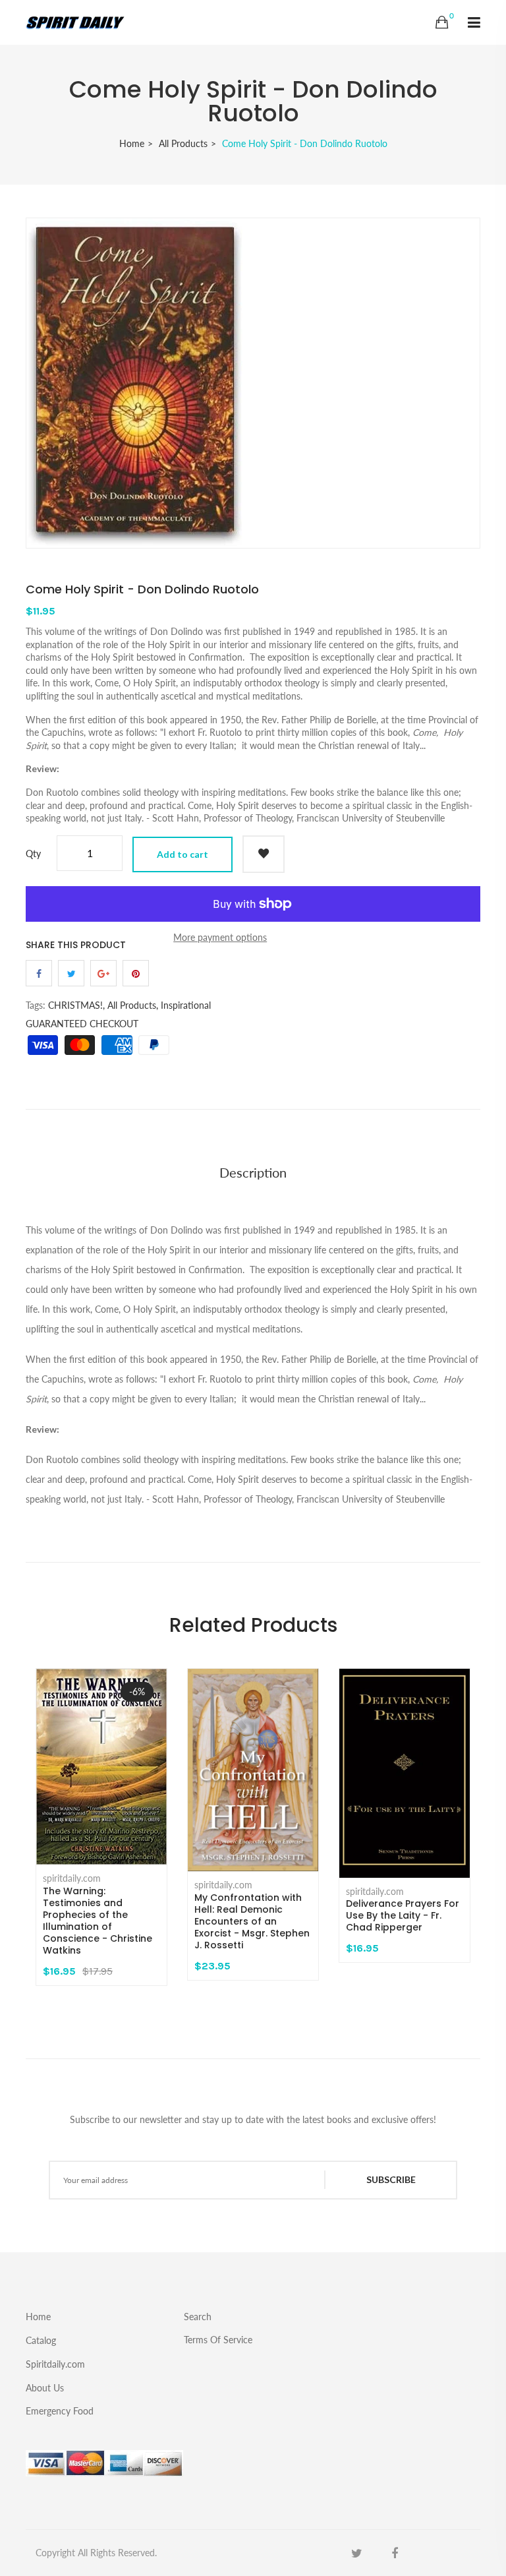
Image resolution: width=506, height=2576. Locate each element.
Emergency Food (60, 2411)
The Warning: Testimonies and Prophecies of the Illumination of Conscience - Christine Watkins (98, 1921)
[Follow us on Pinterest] (136, 973)
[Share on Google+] (103, 973)
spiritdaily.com (72, 1878)
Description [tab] (253, 1172)
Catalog (41, 2340)
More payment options (220, 937)
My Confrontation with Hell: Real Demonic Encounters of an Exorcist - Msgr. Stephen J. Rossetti (252, 1921)
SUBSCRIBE (391, 2179)
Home (132, 143)
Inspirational (186, 1005)
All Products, (133, 1005)
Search (198, 2317)
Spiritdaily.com (55, 2364)
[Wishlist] (264, 854)
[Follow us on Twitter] (71, 973)
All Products (183, 143)
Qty (33, 854)
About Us (45, 2388)
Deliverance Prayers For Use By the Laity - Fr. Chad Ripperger (403, 1915)
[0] (442, 22)
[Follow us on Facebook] (39, 973)
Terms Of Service (218, 2339)
